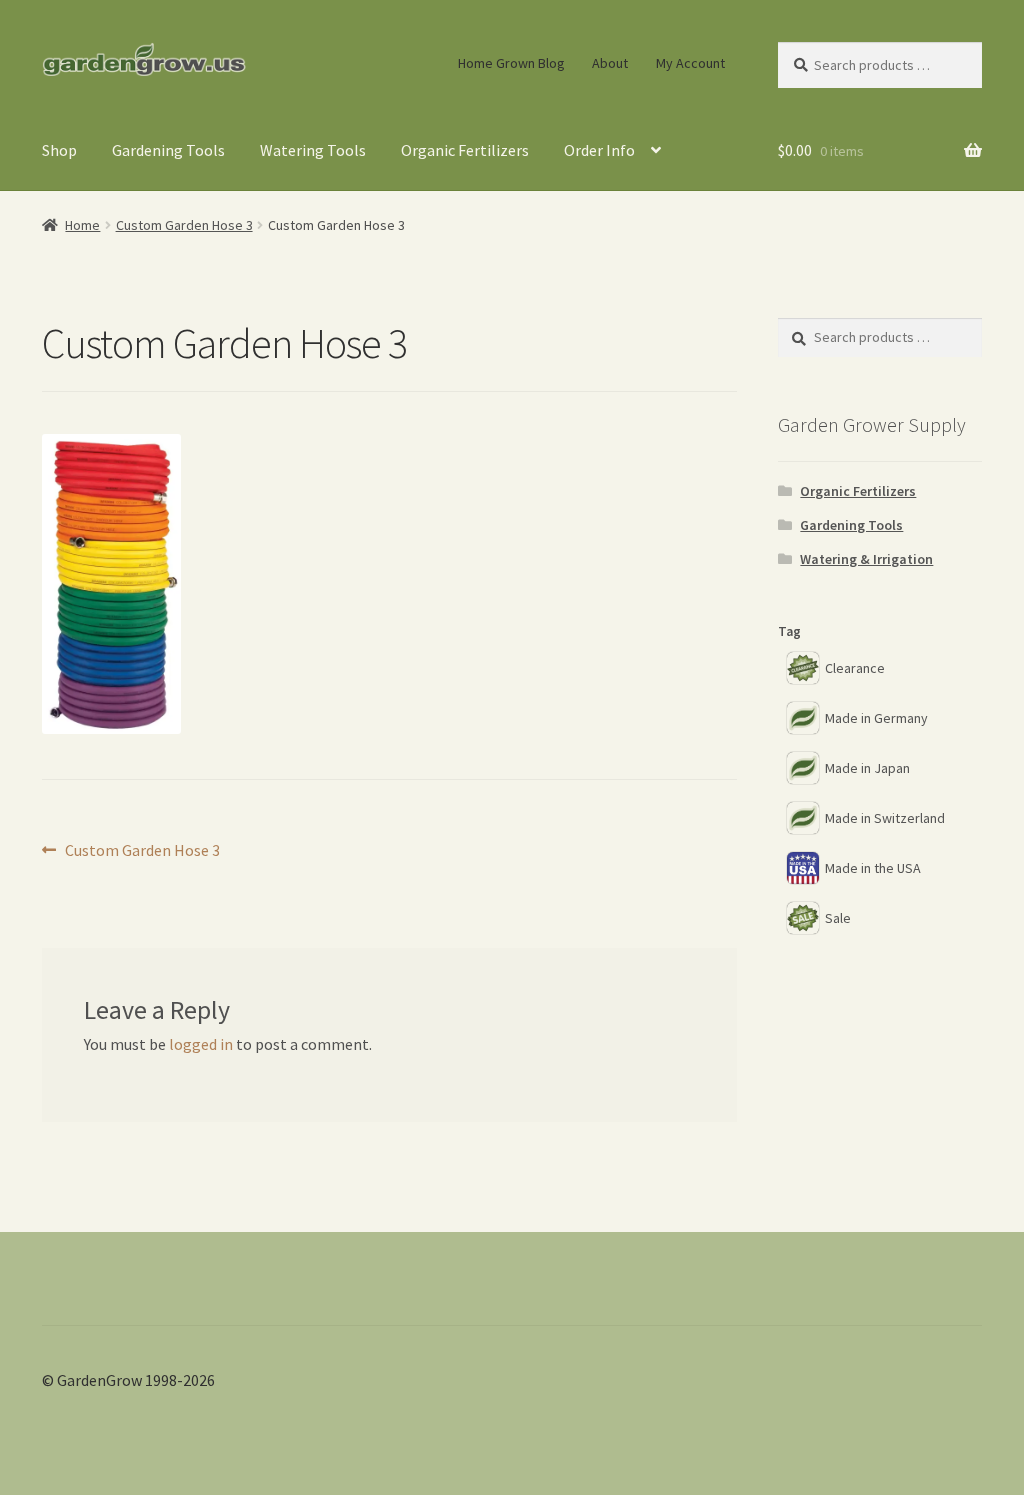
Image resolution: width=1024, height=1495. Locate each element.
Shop (59, 150)
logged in (201, 1044)
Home (82, 225)
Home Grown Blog (511, 63)
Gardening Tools (168, 150)
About (610, 63)
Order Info (599, 150)
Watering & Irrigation (866, 559)
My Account (690, 63)
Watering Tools (313, 150)
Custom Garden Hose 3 (184, 225)
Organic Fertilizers (465, 150)
